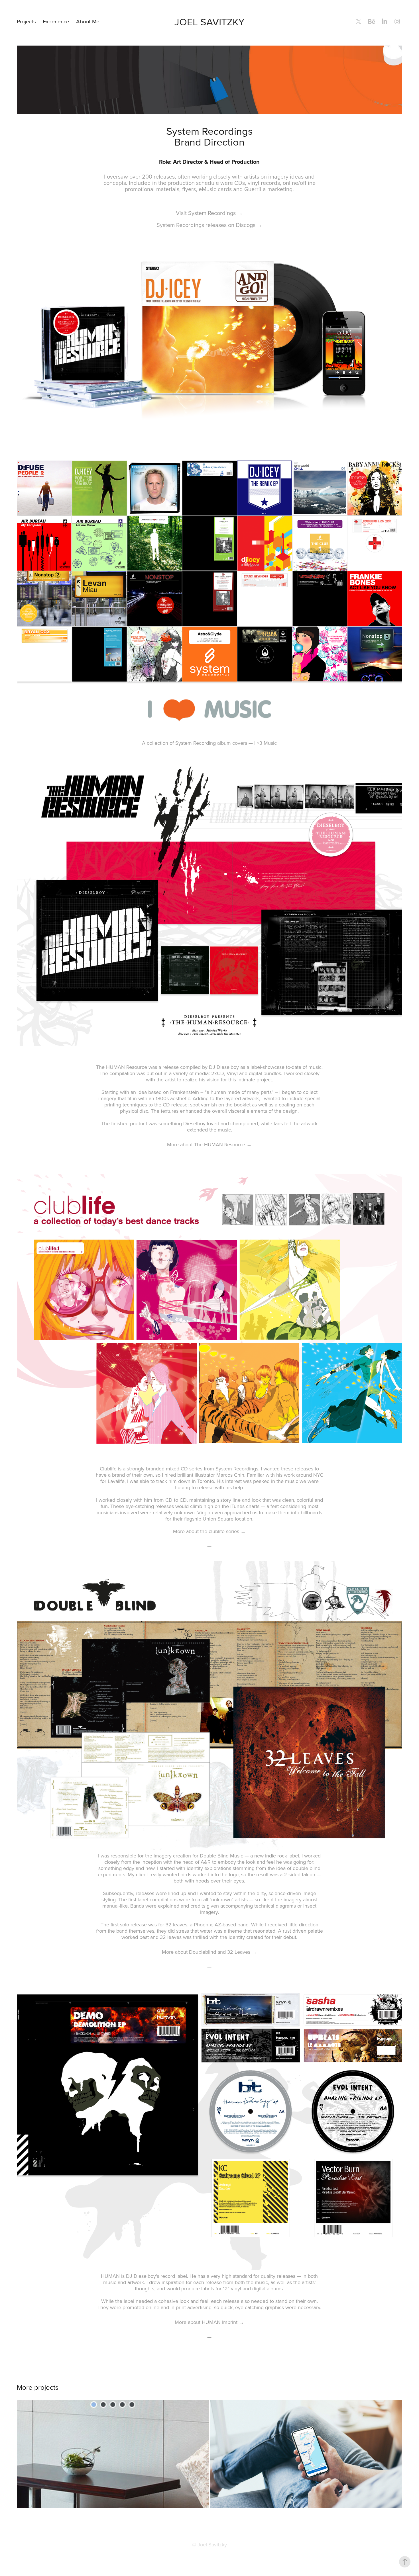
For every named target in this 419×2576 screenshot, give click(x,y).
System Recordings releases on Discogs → (209, 225)
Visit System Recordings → (209, 213)
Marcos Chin (230, 1475)
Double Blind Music (221, 1856)
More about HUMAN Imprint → (209, 2322)
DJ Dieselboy (224, 1067)
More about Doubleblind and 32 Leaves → (209, 1952)
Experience (56, 21)
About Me (88, 21)
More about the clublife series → (209, 1531)
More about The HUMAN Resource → (209, 1144)
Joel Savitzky (209, 22)
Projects (26, 21)
